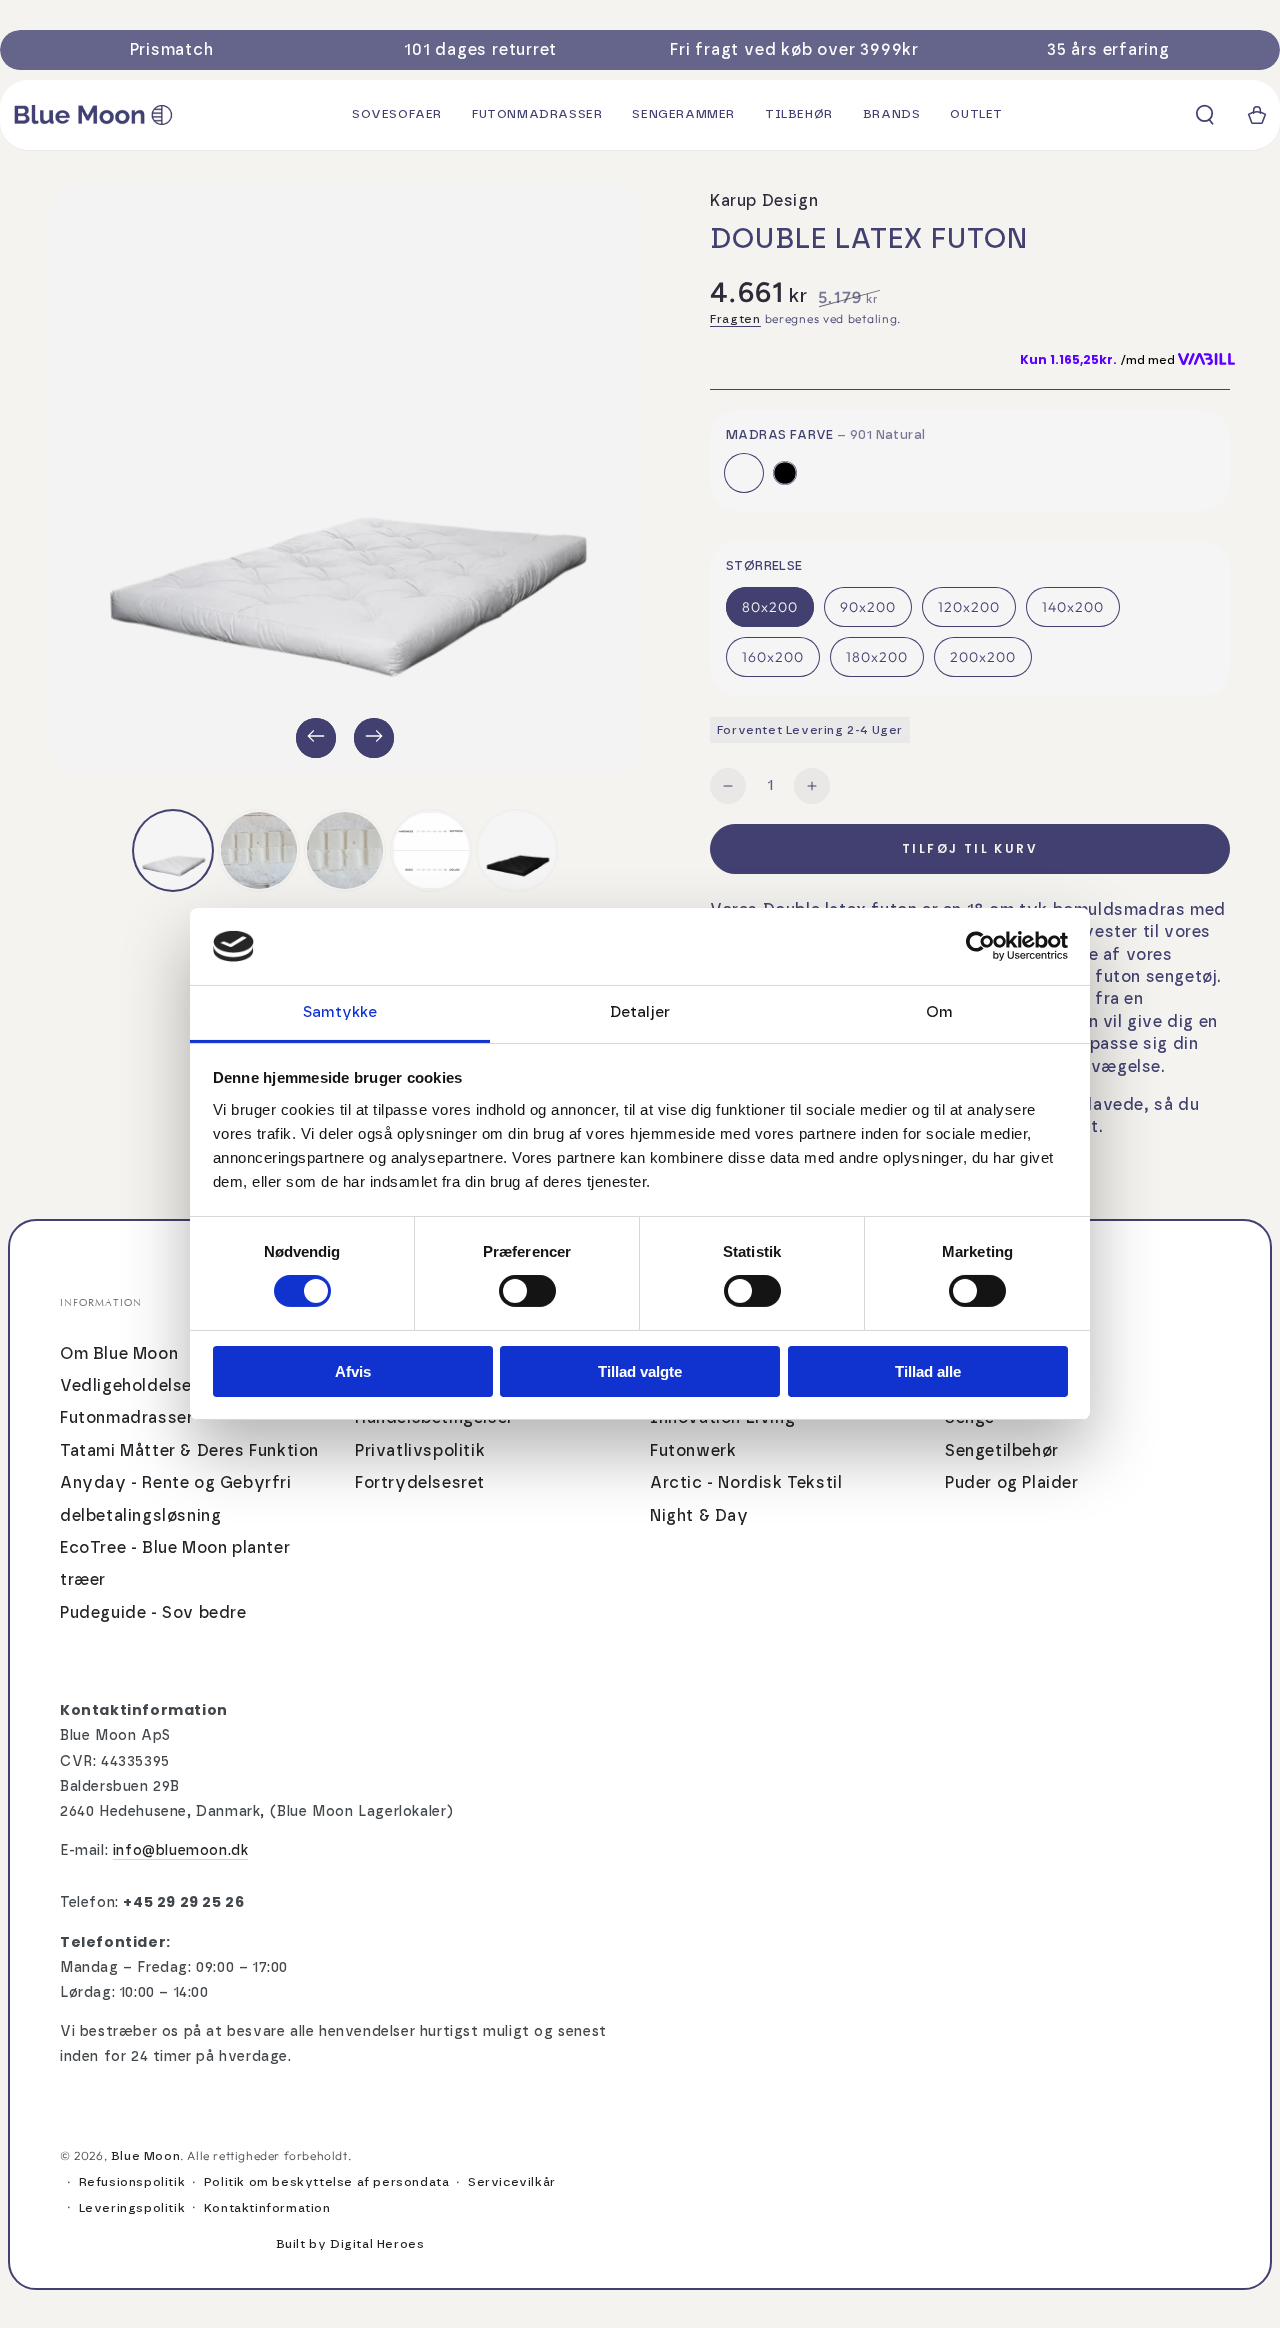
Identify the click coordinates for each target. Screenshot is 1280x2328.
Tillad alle (928, 1371)
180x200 (877, 657)
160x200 (773, 657)
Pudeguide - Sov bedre (153, 1613)
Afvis (353, 1371)
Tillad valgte (640, 1371)
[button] (1205, 115)
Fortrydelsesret (420, 1483)
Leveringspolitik (132, 2208)
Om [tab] (939, 1012)
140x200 (1073, 607)
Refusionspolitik (132, 2182)
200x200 (983, 657)
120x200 (969, 607)
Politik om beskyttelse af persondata (327, 2182)
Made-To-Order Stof (934, 798)
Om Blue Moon (119, 1354)
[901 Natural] (744, 473)
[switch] (527, 1291)
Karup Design (764, 201)
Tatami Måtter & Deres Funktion (189, 1451)
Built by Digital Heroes (350, 2244)
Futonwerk (693, 1451)
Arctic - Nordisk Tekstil (746, 1483)
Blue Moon (145, 2156)
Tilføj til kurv (970, 848)
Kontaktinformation (267, 2208)
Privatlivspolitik (420, 1451)
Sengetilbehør (1002, 1451)
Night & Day (699, 1516)
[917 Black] (785, 473)
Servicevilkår (512, 2182)
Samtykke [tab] (340, 1012)
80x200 (770, 607)
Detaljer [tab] (640, 1012)
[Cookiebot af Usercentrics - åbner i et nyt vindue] (980, 946)
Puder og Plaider (1012, 1483)
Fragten (735, 319)
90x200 (868, 607)
